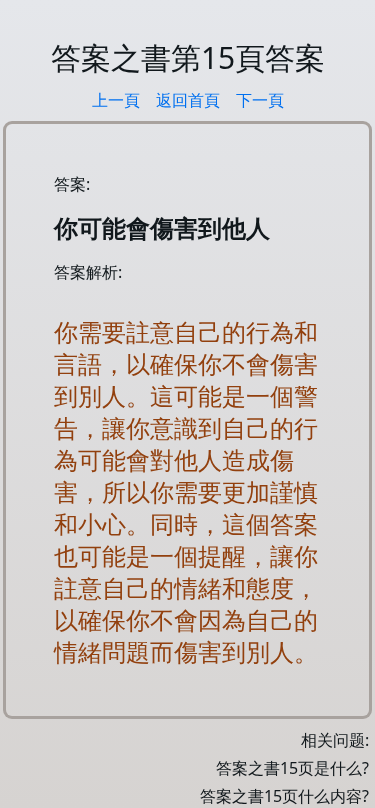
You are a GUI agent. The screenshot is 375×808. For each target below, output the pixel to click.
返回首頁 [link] (188, 100)
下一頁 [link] (260, 100)
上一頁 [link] (116, 100)
